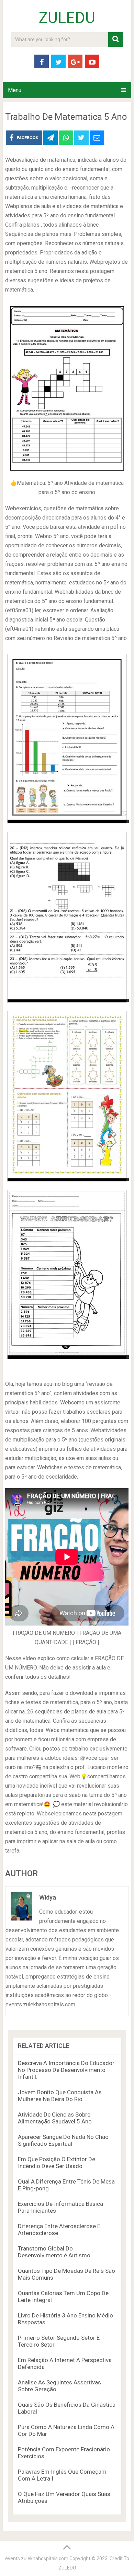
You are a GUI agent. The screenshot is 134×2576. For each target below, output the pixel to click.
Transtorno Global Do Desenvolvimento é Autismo (54, 2252)
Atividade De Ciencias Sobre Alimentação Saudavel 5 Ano (55, 2118)
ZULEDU (67, 18)
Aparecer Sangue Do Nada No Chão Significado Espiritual (63, 2140)
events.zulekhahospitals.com (37, 2558)
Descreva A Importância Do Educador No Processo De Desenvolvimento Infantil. (66, 2070)
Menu (15, 90)
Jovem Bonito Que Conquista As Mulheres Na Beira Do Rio (60, 2096)
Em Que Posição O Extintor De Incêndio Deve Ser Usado (57, 2163)
